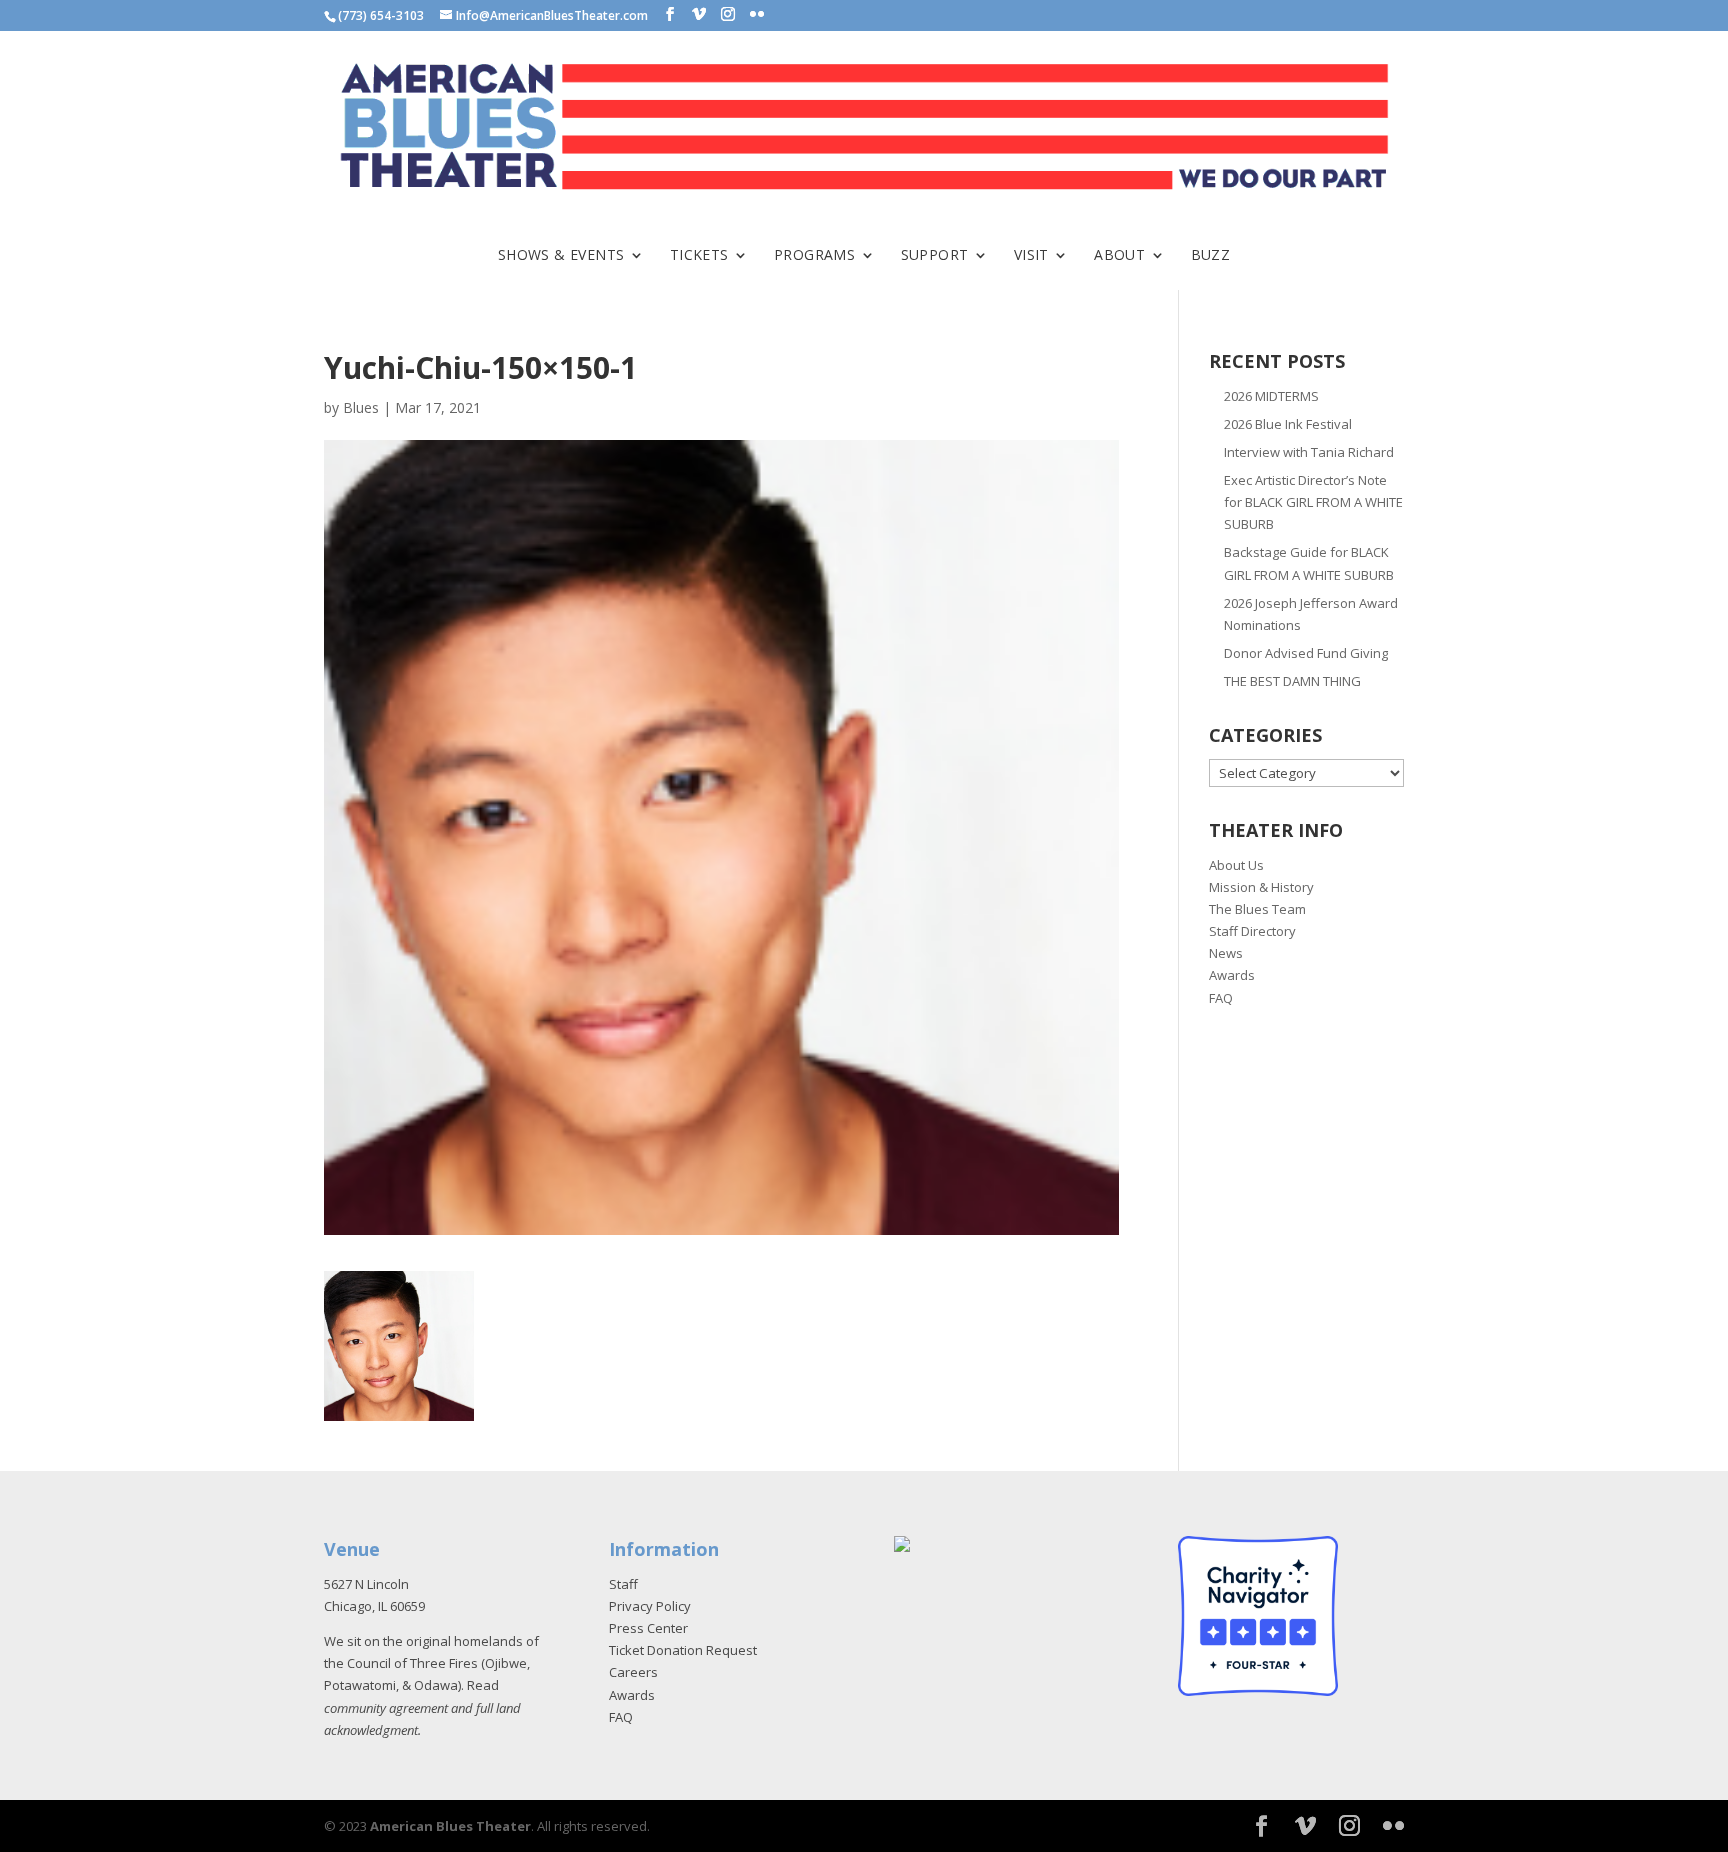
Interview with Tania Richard (1309, 452)
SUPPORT (935, 256)
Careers (633, 1672)
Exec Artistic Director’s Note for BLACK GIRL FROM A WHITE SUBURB (1313, 502)
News (1226, 953)
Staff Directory (1252, 931)
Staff (623, 1584)
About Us (1236, 865)
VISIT (1031, 256)
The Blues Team (1257, 909)
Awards (1232, 975)
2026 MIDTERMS (1271, 396)
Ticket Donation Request (683, 1650)
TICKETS (699, 256)
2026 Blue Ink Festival (1288, 424)
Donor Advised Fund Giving (1306, 653)
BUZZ (1211, 256)
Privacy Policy (650, 1606)
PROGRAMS (814, 256)
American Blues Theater (450, 1826)
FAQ (1221, 998)
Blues (361, 407)
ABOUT (1119, 256)
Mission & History (1261, 887)
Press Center (648, 1628)
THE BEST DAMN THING (1292, 681)
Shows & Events (561, 256)
